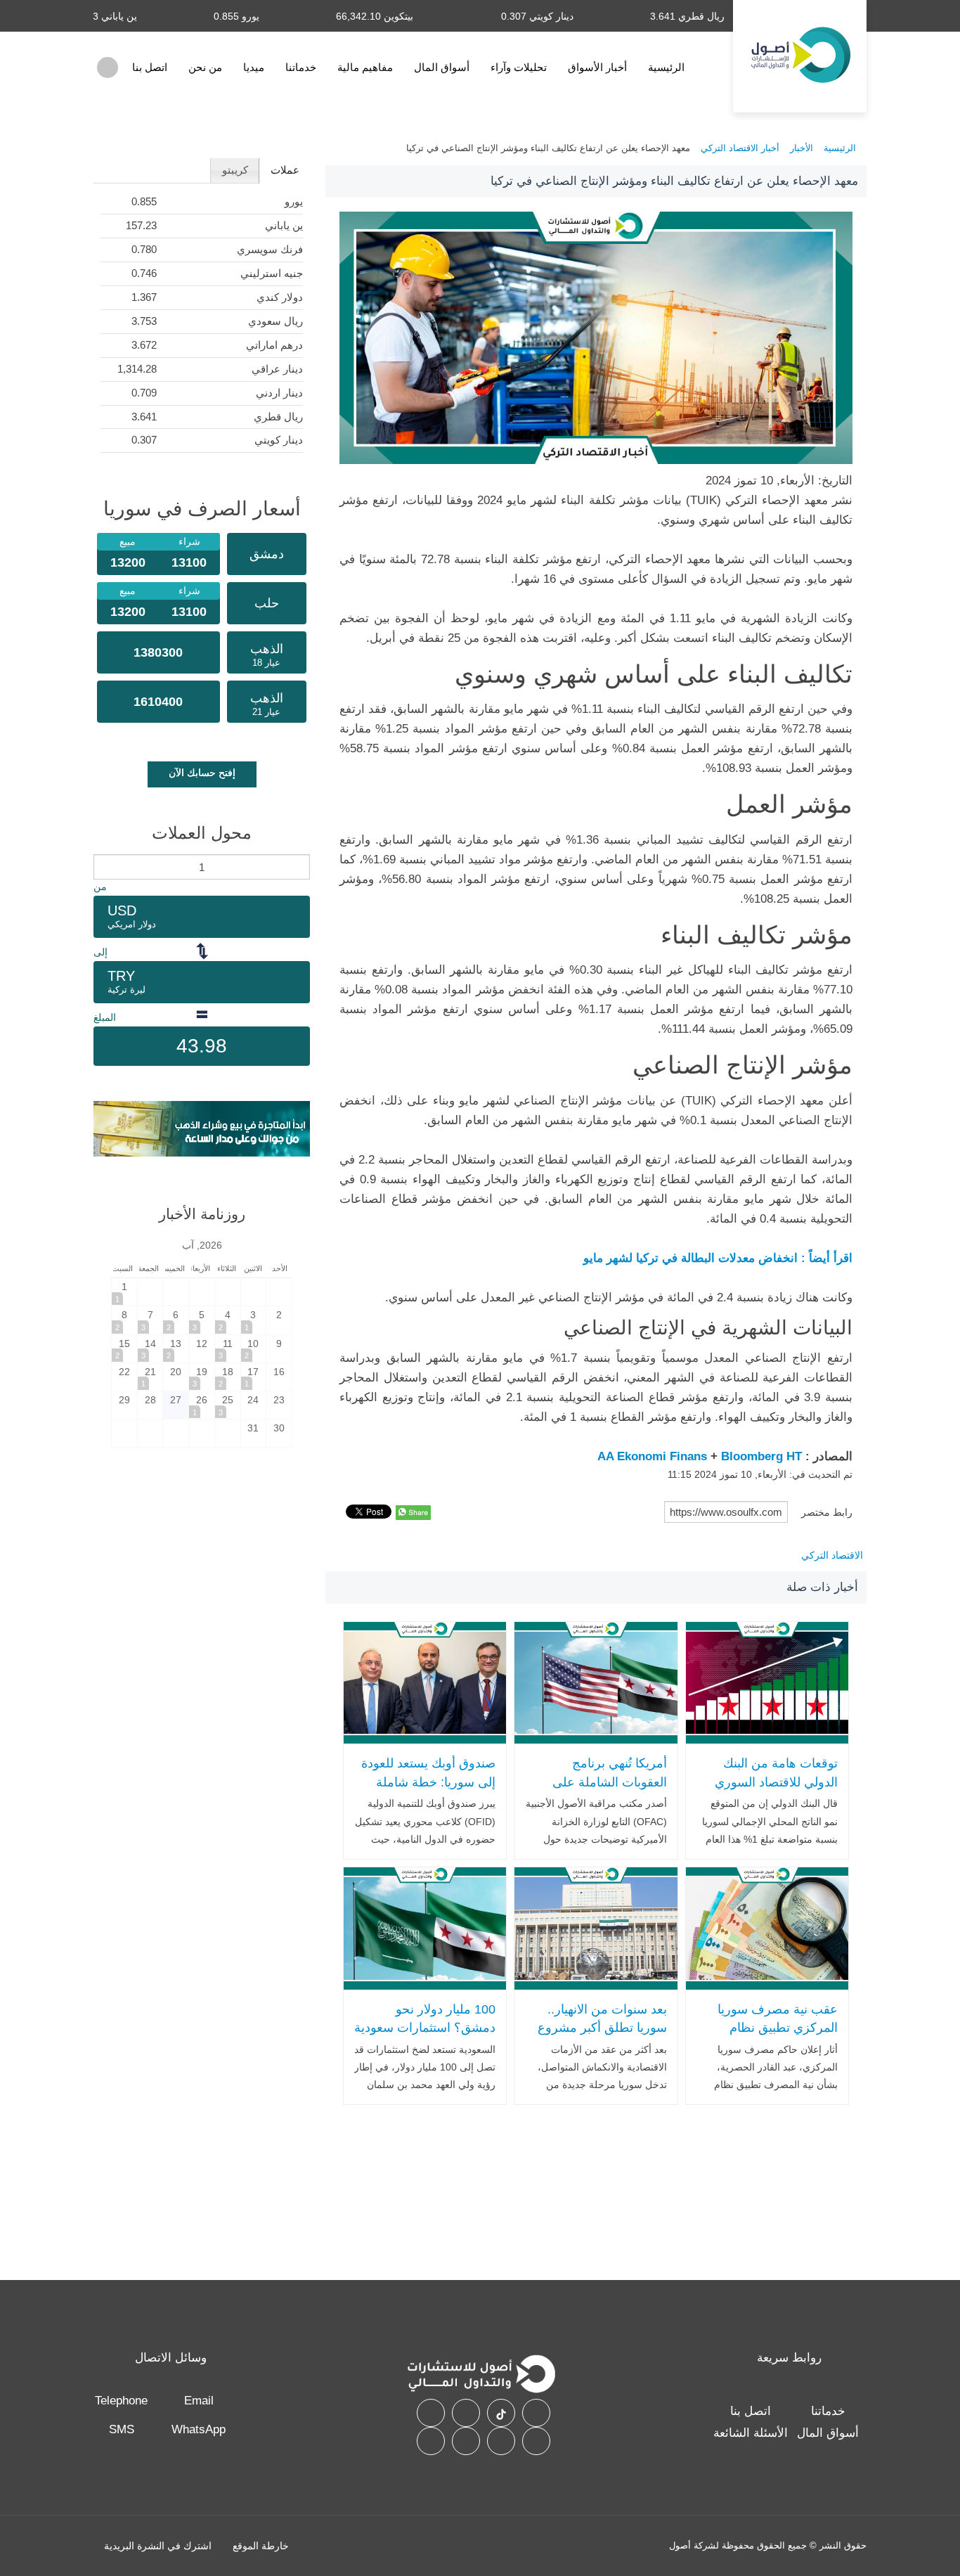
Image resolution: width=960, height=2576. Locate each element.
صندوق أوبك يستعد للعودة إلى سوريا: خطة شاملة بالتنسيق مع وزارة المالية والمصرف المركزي (428, 1791)
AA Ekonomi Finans (652, 1456)
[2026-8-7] (150, 1320)
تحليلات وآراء (519, 67)
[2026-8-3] (254, 1320)
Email (199, 2401)
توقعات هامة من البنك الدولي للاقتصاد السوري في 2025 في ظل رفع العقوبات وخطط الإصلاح (775, 1791)
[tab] (284, 171)
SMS (122, 2429)
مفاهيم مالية (365, 67)
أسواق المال (442, 67)
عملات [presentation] (285, 170)
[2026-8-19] (202, 1377)
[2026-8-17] (254, 1377)
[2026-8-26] (202, 1405)
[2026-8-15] (124, 1349)
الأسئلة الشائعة (751, 2433)
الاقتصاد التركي (832, 1555)
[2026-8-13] (176, 1349)
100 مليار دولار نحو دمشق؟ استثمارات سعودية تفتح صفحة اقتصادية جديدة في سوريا (425, 2037)
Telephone (121, 2401)
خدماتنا (301, 67)
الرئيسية (666, 67)
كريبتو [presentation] (235, 170)
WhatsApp (199, 2429)
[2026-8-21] (150, 1377)
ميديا (254, 67)
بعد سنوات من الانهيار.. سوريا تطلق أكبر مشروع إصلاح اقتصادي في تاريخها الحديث (599, 2037)
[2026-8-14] (150, 1349)
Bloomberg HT (761, 1456)
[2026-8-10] (254, 1349)
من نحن (205, 67)
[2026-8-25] (228, 1405)
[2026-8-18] (228, 1377)
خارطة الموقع (261, 2546)
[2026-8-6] (176, 1320)
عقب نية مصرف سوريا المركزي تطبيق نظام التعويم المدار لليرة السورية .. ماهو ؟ (778, 2037)
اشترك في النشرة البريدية (158, 2546)
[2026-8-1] (124, 1292)
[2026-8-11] (228, 1349)
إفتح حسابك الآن (202, 773)
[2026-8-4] (228, 1320)
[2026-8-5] (202, 1320)
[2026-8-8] (124, 1320)
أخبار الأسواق (597, 67)
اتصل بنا (150, 67)
